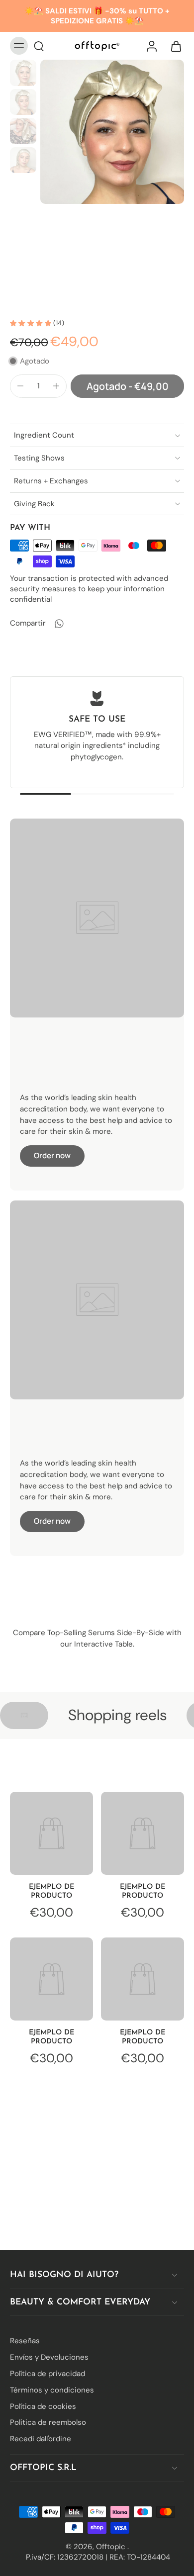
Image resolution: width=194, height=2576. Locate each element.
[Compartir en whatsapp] (59, 624)
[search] (39, 46)
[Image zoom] (112, 132)
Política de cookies (43, 2406)
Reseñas (25, 2341)
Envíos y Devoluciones (49, 2357)
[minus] (20, 386)
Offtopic (112, 2546)
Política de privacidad (48, 2374)
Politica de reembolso (48, 2422)
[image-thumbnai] (23, 73)
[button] (127, 386)
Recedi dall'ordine (41, 2439)
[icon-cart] (173, 46)
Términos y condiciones (52, 2390)
